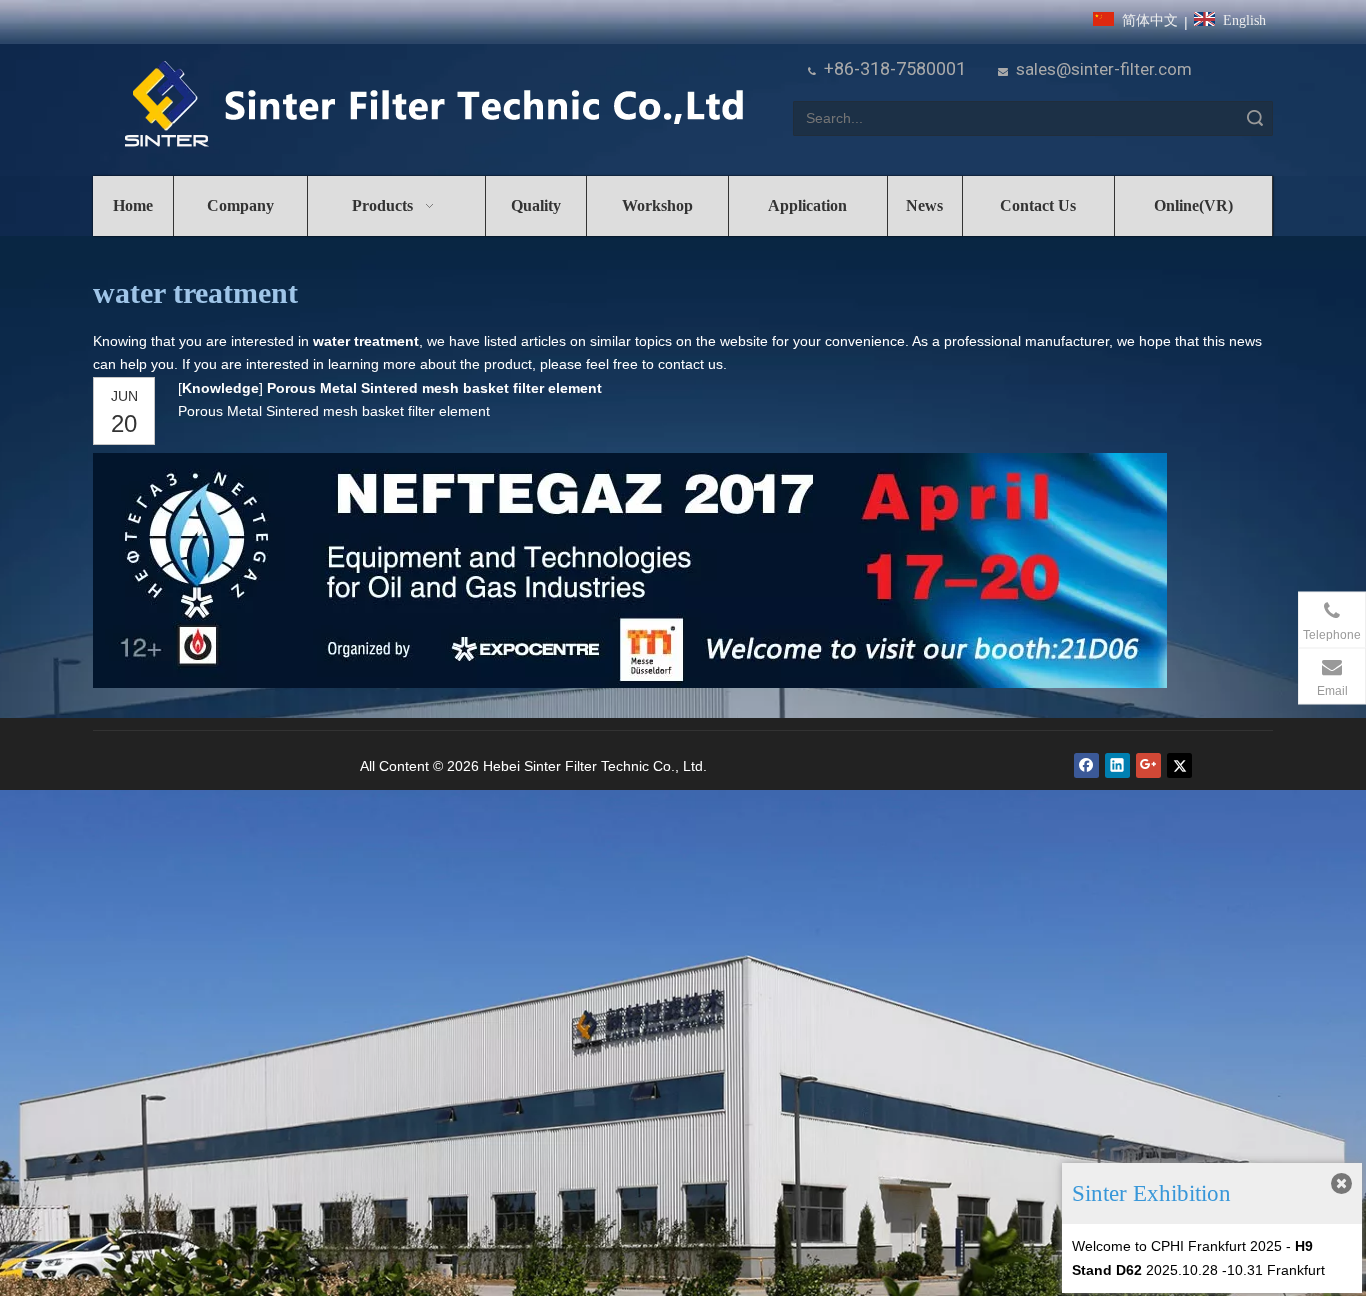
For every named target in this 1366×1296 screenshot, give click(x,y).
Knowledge (220, 388)
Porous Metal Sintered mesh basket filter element (434, 388)
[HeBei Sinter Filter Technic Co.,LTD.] (433, 105)
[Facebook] (1086, 765)
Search (1255, 118)
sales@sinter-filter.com (1104, 69)
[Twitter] (1179, 765)
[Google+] (1148, 765)
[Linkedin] (1117, 765)
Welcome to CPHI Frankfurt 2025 (1177, 1246)
